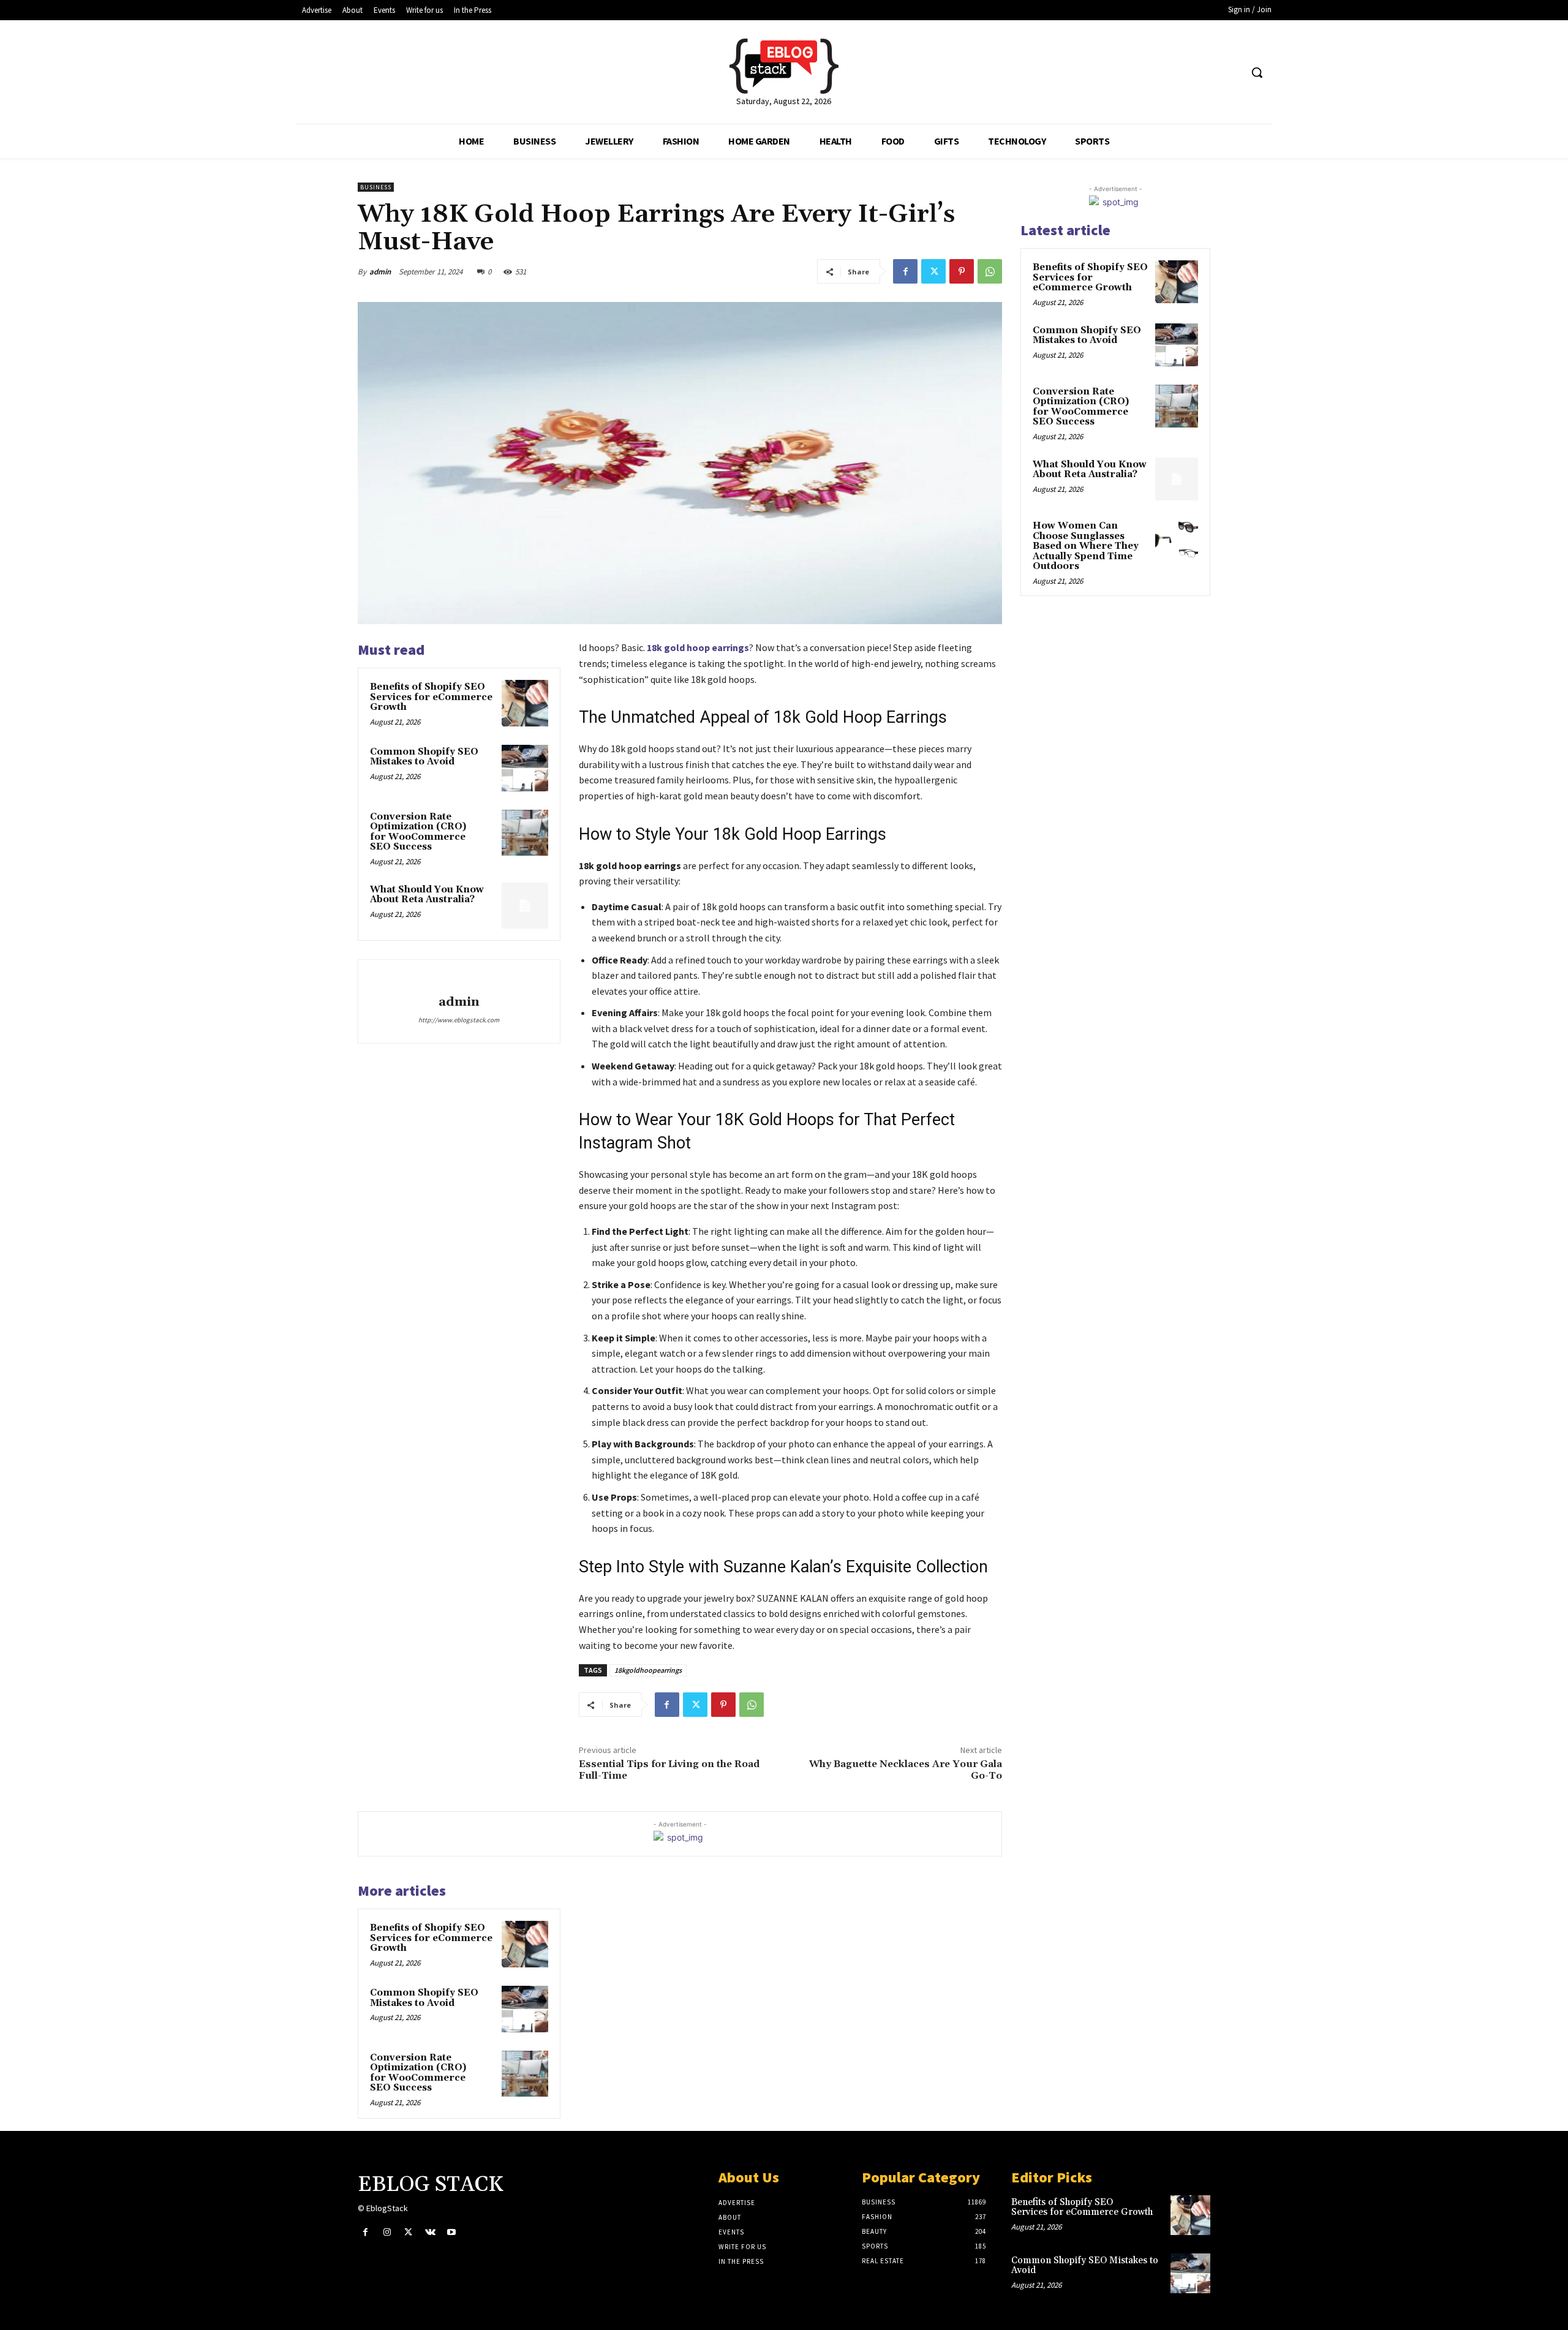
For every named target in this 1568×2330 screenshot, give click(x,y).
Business (376, 187)
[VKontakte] (430, 2232)
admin (380, 272)
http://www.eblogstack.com (459, 1020)
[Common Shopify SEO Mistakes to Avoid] (525, 768)
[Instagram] (387, 2232)
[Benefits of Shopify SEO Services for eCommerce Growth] (525, 703)
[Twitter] (933, 271)
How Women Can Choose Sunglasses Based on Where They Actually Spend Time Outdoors (1086, 546)
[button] (1257, 72)
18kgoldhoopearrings (648, 1670)
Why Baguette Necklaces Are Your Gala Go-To (906, 1770)
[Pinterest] (962, 271)
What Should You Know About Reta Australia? (427, 895)
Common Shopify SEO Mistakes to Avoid (424, 757)
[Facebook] (905, 271)
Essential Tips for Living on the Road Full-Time (669, 1770)
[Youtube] (452, 2232)
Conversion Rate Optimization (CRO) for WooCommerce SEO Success (418, 832)
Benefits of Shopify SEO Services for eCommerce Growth (431, 697)
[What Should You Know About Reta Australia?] (525, 906)
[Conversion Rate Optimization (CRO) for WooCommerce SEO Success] (525, 833)
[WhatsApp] (990, 271)
